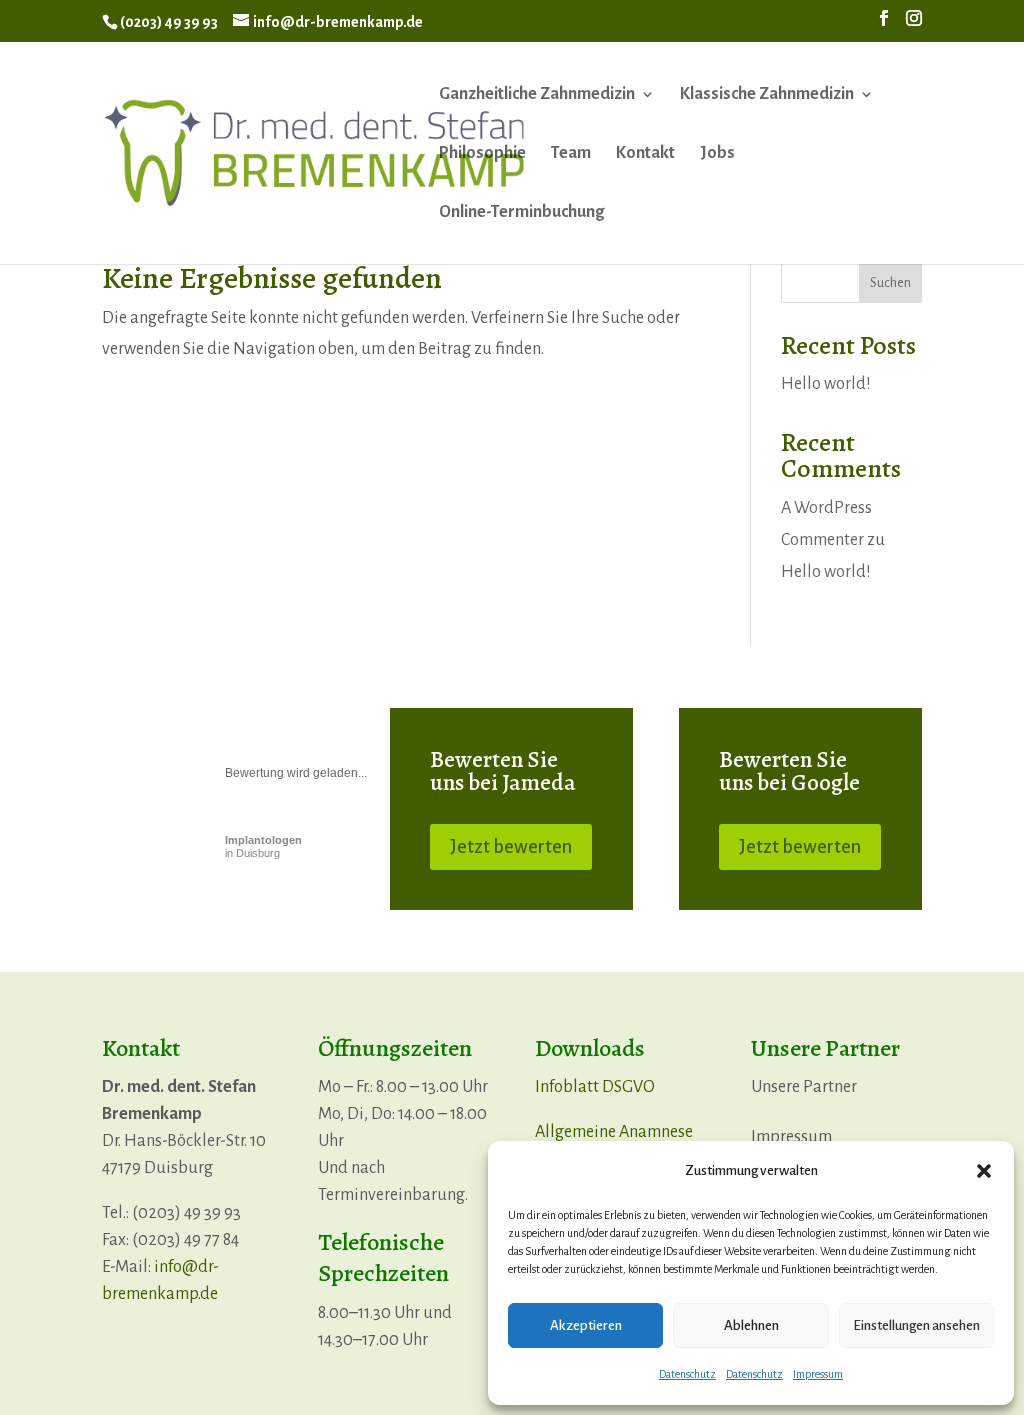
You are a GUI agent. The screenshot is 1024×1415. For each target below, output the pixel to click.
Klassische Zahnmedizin (767, 95)
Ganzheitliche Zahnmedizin (537, 95)
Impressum (818, 1374)
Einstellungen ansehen (916, 1325)
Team (571, 154)
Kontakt (645, 154)
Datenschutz (687, 1374)
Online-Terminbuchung (521, 213)
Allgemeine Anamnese (614, 1132)
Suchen (890, 283)
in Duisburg (263, 846)
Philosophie (482, 154)
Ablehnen (751, 1325)
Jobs (717, 154)
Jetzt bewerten (511, 847)
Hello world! (826, 384)
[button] (984, 1171)
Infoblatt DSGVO (595, 1087)
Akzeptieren (586, 1325)
